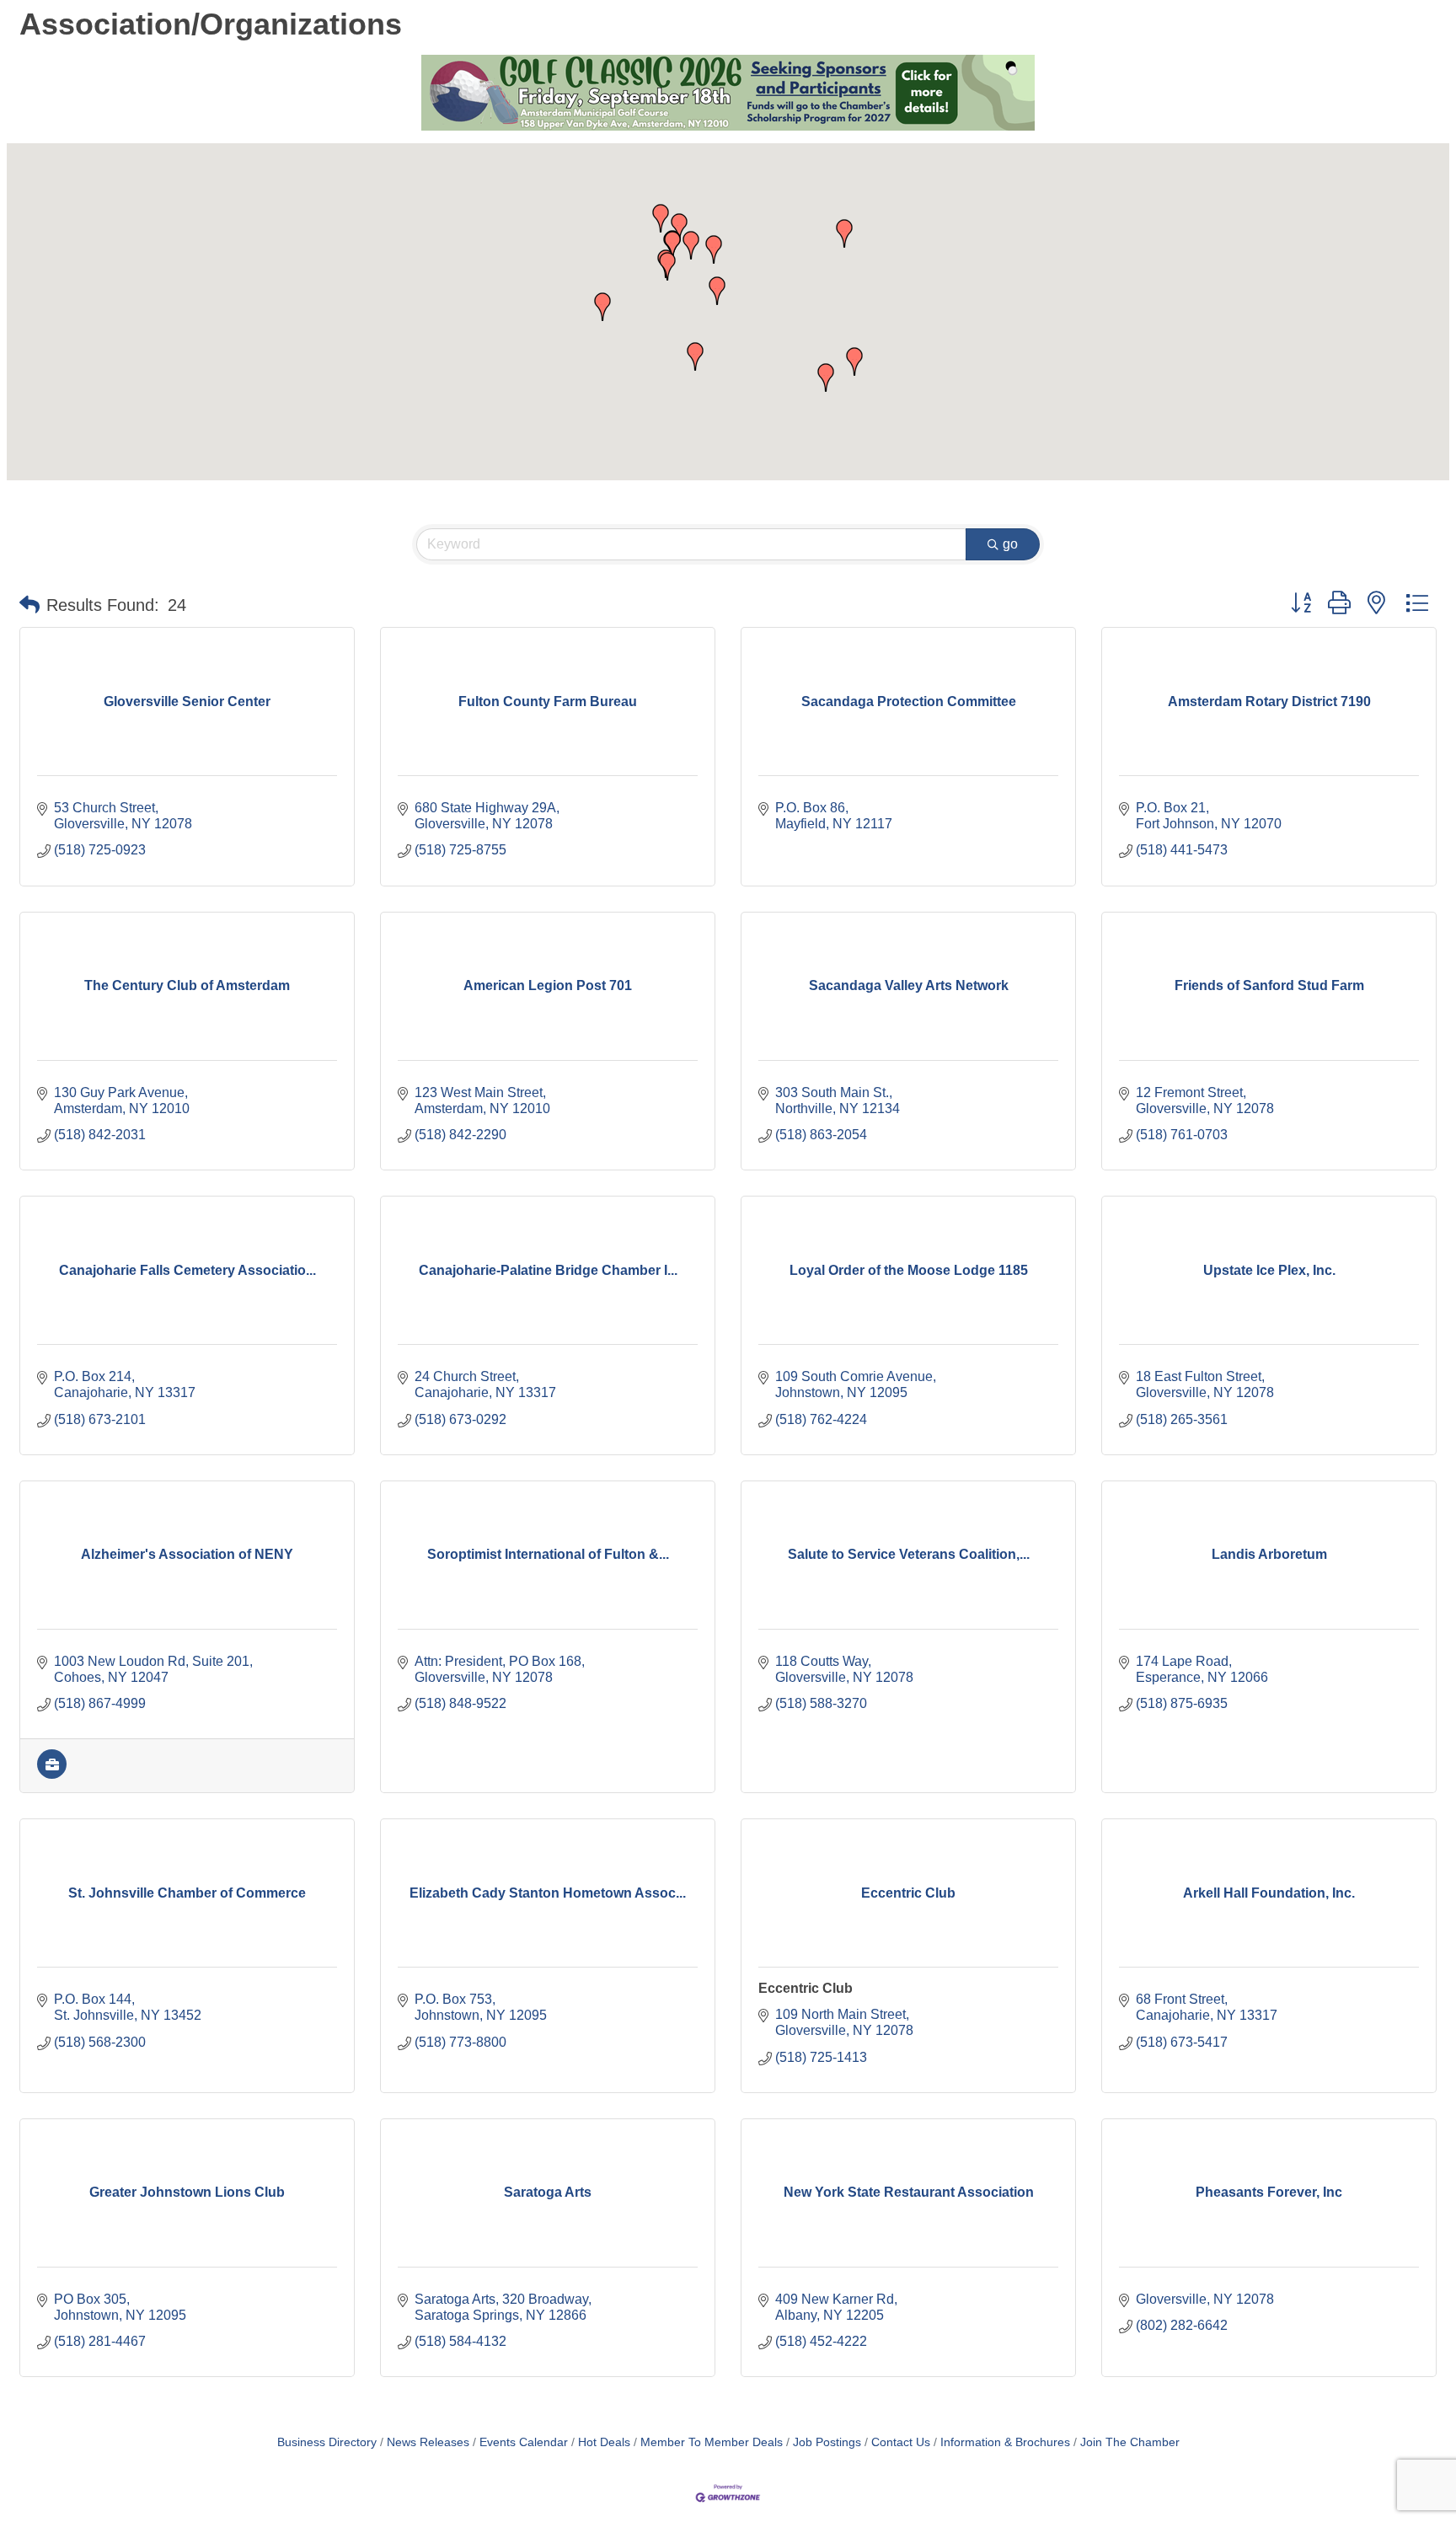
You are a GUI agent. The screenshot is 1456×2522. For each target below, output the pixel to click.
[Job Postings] (52, 1774)
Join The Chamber (1130, 2442)
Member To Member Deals (712, 2442)
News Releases (428, 2442)
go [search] (1010, 544)
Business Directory (327, 2442)
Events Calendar (524, 2442)
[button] (667, 266)
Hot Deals (604, 2442)
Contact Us (901, 2442)
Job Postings (827, 2442)
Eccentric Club (806, 1988)
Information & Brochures (1005, 2442)
